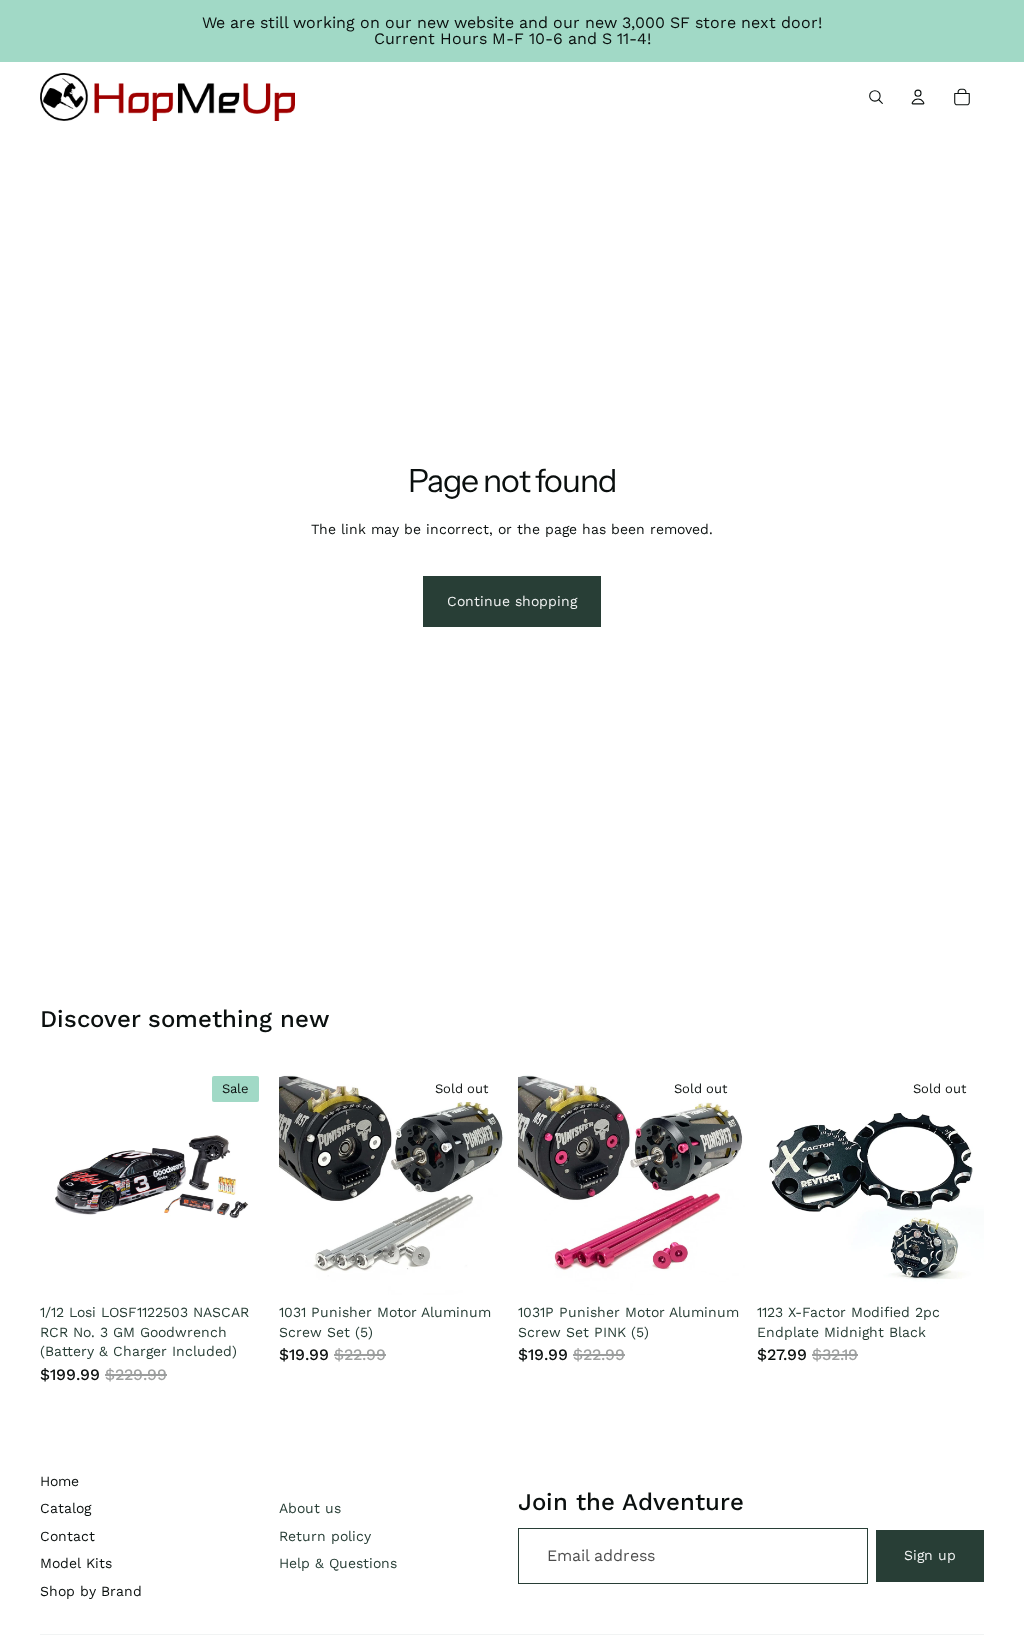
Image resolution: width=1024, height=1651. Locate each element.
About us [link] (310, 1508)
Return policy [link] (325, 1536)
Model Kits (76, 1563)
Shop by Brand (91, 1591)
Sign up (930, 1555)
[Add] (236, 1264)
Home (59, 1481)
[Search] (876, 97)
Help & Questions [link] (338, 1563)
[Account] (918, 97)
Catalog (65, 1508)
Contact (67, 1536)
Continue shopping (512, 601)
